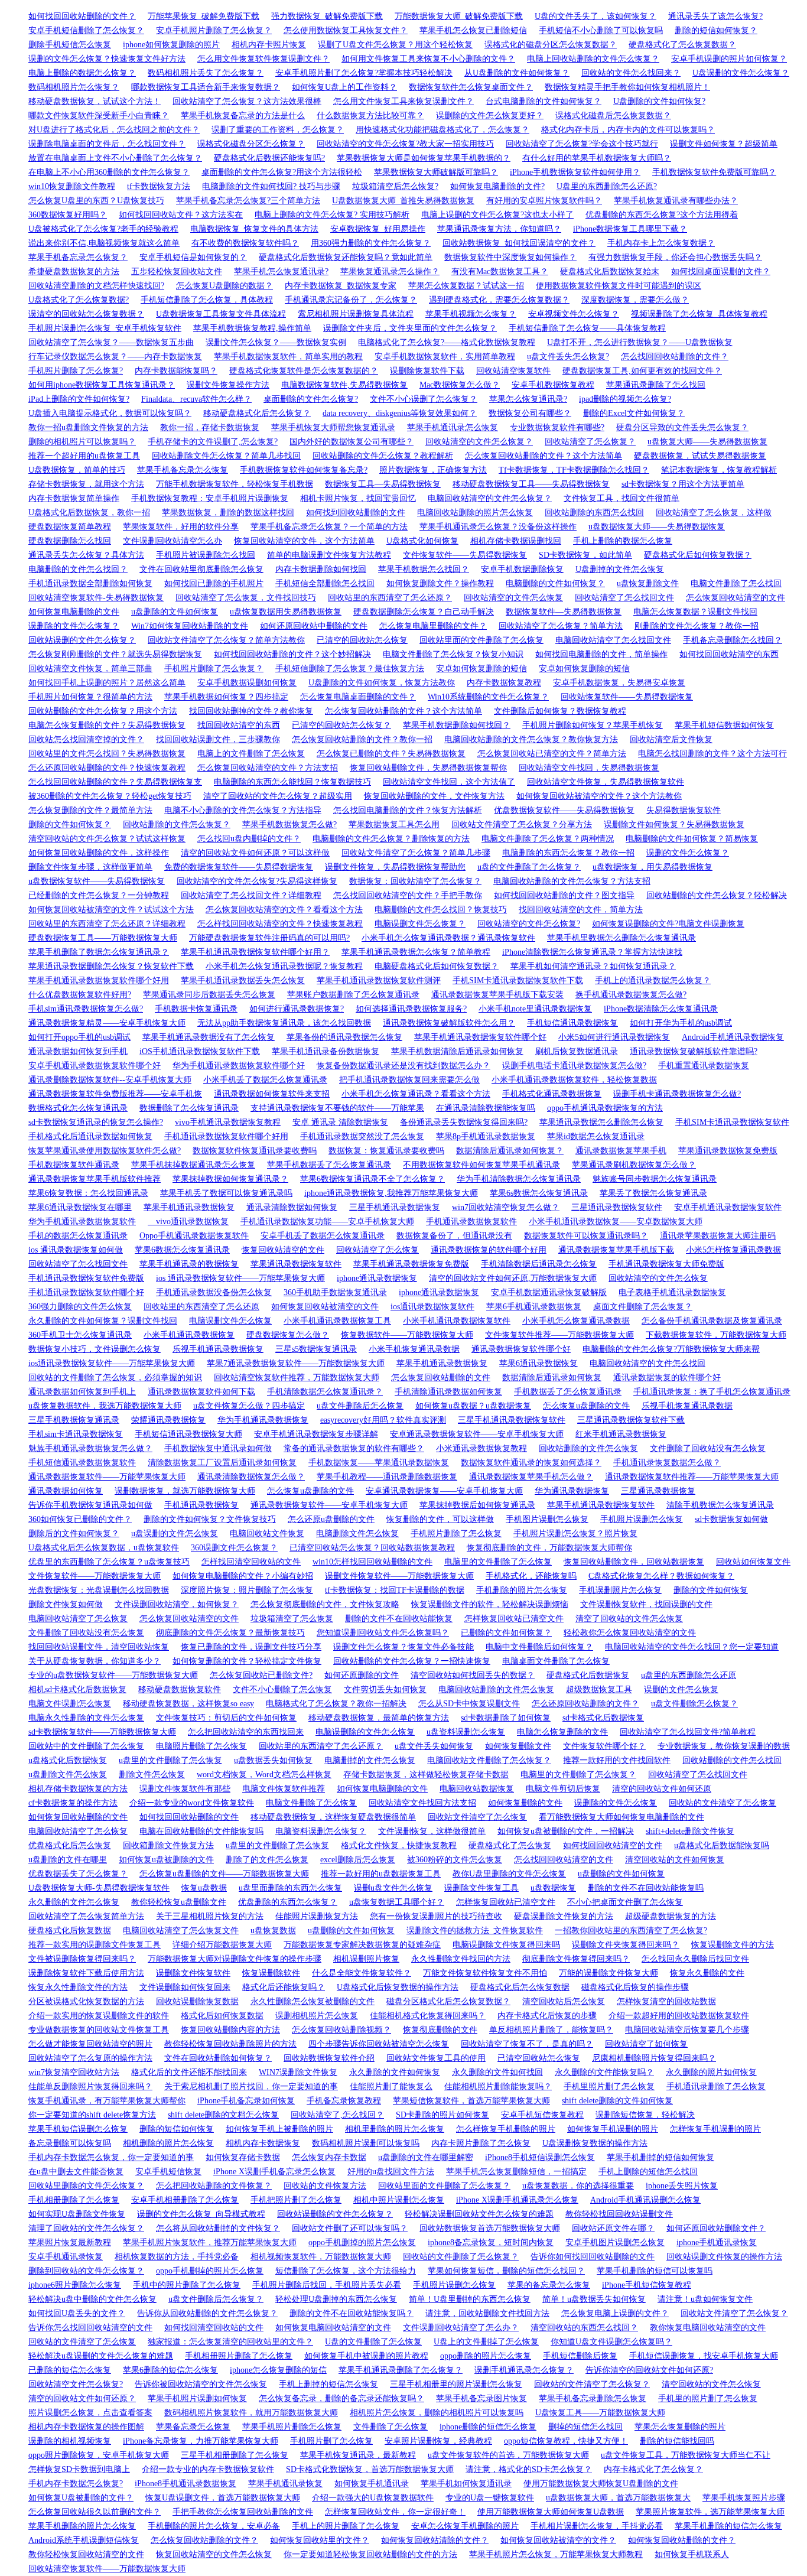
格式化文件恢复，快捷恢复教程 (399, 1845)
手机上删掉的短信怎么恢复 (328, 2384)
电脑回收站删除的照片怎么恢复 (475, 513)
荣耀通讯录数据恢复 (168, 1420)
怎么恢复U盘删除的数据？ (224, 286)
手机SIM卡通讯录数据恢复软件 (732, 1122)
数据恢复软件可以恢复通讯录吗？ (586, 1236)
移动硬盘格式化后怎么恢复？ (257, 413)
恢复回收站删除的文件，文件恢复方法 (434, 796)
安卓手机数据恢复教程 (553, 385)
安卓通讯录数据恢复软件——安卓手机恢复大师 (477, 1434)
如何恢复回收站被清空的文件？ (558, 2540)
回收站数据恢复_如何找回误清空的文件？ (519, 243)
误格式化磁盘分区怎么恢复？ (251, 144)
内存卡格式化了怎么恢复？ (653, 2469)
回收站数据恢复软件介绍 (329, 2058)
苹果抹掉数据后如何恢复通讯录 (477, 1505)
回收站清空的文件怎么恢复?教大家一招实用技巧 (405, 144)
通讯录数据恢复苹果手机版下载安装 (497, 995)
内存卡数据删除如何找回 (321, 569)
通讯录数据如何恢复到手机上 (82, 1392)
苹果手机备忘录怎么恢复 (183, 470)
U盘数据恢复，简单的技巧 (77, 470)
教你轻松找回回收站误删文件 (619, 2214)
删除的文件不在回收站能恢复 (399, 1619)
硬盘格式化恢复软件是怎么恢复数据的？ (304, 371)
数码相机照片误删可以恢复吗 (366, 2143)
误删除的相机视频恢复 (70, 2441)
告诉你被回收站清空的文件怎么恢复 (201, 2384)
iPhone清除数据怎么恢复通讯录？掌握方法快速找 (592, 952)
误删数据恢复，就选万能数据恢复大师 (185, 1491)
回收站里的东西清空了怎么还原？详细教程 (107, 924)
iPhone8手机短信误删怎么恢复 (540, 2157)
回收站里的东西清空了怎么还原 (201, 1307)
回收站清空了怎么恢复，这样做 (714, 513)
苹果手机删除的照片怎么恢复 (82, 2526)
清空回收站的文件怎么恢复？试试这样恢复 (107, 839)
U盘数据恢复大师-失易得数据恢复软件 (99, 1888)
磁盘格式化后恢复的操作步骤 (635, 1987)
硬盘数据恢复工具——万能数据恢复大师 (103, 938)
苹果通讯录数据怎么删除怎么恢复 (601, 1122)
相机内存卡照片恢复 (269, 45)
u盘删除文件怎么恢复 (68, 1775)
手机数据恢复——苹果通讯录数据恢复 (379, 1463)
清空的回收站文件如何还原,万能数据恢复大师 (513, 1278)
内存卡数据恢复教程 (504, 683)
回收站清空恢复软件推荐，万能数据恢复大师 (297, 1378)
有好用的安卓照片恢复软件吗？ (544, 201)
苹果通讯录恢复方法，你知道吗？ (499, 229)
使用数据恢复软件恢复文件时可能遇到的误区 (619, 286)
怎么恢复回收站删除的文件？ (204, 2540)
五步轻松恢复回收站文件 (177, 271)
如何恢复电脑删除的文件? (497, 186)
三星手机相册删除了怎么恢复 (235, 2455)
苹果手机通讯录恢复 (285, 2484)
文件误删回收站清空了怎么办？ (461, 2328)
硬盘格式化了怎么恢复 (510, 1845)
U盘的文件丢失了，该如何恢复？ (596, 16)
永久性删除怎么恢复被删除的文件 (313, 2001)
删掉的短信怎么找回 (585, 2427)
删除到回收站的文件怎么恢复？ (86, 2271)
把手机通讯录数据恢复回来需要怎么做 (409, 1080)
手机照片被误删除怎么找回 (206, 555)
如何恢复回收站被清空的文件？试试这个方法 (111, 910)
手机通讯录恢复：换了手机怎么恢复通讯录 (712, 1392)
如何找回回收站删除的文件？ (82, 16)
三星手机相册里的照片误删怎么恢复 (456, 2384)
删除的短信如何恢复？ (716, 30)
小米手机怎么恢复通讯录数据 (576, 1321)
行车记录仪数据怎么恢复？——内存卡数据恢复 (115, 357)
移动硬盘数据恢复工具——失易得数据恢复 (531, 484)
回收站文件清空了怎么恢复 (477, 1817)
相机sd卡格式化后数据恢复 (77, 1689)
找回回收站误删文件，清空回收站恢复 (99, 1647)
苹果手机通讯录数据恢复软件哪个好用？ (255, 952)
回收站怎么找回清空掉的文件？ (86, 739)
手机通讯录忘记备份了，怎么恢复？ (351, 300)
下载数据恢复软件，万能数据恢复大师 (716, 1335)
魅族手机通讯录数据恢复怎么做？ (90, 1448)
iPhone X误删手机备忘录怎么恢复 (274, 2172)
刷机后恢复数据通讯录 (577, 1051)
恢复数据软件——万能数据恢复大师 (407, 1335)
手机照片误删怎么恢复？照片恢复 (575, 1533)
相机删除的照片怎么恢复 (168, 2143)
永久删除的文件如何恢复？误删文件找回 (103, 1321)
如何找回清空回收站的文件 (214, 2328)
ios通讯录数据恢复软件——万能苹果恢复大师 (112, 1363)
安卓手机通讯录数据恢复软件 (728, 1207)
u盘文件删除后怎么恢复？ (216, 2299)
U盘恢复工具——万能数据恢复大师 (600, 2413)
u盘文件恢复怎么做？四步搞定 (249, 1406)
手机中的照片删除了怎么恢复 (187, 2285)
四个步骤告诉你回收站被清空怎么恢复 (379, 2044)
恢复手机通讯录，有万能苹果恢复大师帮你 (107, 2101)
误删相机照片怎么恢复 (317, 2016)
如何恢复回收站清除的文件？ (435, 2540)
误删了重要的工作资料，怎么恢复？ (278, 130)
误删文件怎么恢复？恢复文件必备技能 (403, 1647)
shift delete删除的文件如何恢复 (617, 2101)
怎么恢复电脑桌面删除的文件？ (358, 697)
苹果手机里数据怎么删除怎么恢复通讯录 (621, 938)
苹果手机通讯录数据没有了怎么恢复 (209, 1037)
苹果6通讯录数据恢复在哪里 (80, 1207)
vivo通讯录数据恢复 (188, 1222)
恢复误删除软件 (271, 1973)
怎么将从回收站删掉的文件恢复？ (218, 2228)
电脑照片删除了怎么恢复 (201, 1746)
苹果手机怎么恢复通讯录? (281, 271)
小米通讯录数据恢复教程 (481, 1448)
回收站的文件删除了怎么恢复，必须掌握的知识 (115, 1378)
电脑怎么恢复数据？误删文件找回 (695, 612)
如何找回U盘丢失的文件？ (77, 2313)
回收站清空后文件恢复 (671, 739)
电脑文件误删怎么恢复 (70, 1704)
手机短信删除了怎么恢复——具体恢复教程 (587, 328)
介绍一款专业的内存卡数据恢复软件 (208, 2469)
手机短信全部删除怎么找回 (325, 583)
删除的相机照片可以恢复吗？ (82, 442)
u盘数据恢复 (553, 1888)
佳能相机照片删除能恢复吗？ (498, 2087)
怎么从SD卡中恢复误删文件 (469, 1704)
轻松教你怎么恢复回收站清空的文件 (630, 1633)
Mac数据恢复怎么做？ (460, 385)
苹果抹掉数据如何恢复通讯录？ (230, 1179)
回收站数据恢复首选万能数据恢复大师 (490, 2228)
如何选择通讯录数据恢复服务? (411, 1009)
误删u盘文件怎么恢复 (393, 1888)
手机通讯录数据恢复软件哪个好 (86, 1292)
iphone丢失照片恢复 (682, 2186)
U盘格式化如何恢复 (422, 541)
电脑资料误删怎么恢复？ (321, 1831)
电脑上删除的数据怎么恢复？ (82, 73)
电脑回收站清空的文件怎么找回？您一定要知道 (692, 1647)
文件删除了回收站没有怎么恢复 (708, 1448)
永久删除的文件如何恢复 (395, 2072)
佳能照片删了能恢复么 (391, 2087)
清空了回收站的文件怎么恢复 (629, 1619)
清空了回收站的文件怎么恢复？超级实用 (278, 796)
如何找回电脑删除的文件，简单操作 (601, 654)
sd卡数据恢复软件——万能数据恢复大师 (102, 1732)
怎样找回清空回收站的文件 (251, 1562)
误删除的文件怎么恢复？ (74, 626)
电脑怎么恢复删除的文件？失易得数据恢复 (107, 725)
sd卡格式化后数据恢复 (603, 1718)
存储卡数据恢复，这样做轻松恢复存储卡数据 (426, 1775)
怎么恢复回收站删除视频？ (341, 2030)
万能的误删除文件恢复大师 (608, 1973)
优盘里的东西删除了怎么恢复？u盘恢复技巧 (109, 1562)
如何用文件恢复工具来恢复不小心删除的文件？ (428, 59)
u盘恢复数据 (273, 1931)
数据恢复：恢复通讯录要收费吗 (386, 1151)
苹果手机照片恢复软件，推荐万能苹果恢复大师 (210, 2242)
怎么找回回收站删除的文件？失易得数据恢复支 (115, 782)
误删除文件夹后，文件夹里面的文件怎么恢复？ (410, 328)
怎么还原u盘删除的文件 (331, 1519)
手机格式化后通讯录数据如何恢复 (90, 1136)
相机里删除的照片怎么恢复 (395, 2129)
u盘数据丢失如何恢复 (273, 1760)
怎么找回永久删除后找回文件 (695, 1959)
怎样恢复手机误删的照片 (715, 2129)
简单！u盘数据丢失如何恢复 (594, 2299)
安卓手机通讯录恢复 (66, 2257)
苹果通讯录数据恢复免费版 (728, 1151)
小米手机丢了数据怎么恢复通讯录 (265, 1080)
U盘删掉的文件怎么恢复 (620, 569)
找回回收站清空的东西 (239, 725)
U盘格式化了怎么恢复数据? (79, 300)
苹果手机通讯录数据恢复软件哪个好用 (99, 980)
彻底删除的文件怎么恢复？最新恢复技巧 (230, 1633)
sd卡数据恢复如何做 (731, 1519)
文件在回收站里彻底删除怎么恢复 (201, 569)
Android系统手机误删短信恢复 (84, 2540)
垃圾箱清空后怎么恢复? (395, 186)
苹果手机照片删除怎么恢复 (292, 2427)
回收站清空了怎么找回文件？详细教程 (251, 895)
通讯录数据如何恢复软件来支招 (272, 1094)
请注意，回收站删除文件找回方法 (487, 2313)
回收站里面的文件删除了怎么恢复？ (444, 2186)
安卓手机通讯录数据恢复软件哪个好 (95, 1066)
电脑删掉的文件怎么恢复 (370, 1760)
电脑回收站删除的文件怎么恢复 (496, 1689)
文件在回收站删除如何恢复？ (218, 2058)
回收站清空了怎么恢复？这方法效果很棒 (247, 101)
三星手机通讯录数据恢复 (395, 1207)
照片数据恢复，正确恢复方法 (433, 470)
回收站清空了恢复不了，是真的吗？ (527, 2044)
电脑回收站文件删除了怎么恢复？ (489, 1760)
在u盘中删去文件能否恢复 (76, 2172)
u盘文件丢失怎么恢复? (568, 357)
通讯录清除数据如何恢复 (292, 1207)
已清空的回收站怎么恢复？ (341, 725)
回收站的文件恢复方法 (325, 2186)
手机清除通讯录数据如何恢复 (448, 1392)
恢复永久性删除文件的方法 (78, 1987)
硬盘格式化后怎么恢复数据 (520, 1987)
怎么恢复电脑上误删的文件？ (615, 2313)
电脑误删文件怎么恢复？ (420, 924)
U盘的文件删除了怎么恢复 (373, 2342)
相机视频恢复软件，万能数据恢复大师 (321, 2257)
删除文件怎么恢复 (152, 1775)
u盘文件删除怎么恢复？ (694, 1704)
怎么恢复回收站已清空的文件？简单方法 (552, 754)
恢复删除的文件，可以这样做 (440, 1519)
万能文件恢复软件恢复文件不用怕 (485, 1973)
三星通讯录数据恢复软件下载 (631, 1420)
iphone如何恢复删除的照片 (171, 45)
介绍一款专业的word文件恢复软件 (192, 1803)
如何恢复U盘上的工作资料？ (344, 87)
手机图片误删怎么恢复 (547, 1519)
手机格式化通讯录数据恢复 (552, 1094)
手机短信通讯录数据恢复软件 (82, 1463)
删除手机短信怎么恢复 (70, 45)
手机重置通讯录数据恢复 (704, 1066)
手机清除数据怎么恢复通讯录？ (325, 1392)
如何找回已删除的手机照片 (214, 583)
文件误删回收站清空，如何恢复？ (177, 1604)
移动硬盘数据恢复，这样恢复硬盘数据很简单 (333, 1817)
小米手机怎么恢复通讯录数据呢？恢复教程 (284, 966)
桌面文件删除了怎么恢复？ (643, 1307)
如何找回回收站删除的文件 (189, 1817)
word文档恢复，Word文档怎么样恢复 (264, 1775)
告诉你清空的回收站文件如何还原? (649, 2370)
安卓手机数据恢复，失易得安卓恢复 (619, 683)
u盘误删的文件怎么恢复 (175, 1533)
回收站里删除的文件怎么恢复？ (86, 2186)
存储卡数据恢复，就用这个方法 (86, 484)
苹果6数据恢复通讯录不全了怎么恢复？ (372, 1179)
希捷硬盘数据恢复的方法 (74, 271)
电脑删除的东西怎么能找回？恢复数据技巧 (292, 782)
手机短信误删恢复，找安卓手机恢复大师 (704, 2356)
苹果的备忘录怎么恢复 (549, 2285)
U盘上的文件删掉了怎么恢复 (486, 2342)
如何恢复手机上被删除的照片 (279, 2129)
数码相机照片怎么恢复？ (74, 87)
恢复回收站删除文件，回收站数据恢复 (634, 1562)
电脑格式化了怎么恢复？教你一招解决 (336, 1704)
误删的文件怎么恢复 (681, 1689)
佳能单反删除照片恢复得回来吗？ (90, 2087)
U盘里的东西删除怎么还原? (607, 186)
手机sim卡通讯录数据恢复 (76, 1434)
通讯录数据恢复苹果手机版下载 (616, 1250)
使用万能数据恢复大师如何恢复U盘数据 (551, 2512)
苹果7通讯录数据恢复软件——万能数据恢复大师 (296, 1363)
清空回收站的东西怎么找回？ (584, 2328)
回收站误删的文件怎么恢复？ (82, 640)
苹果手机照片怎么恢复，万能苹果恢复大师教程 (556, 2554)
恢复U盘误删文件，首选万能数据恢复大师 (223, 2498)
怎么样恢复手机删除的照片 (506, 2129)
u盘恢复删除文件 (648, 583)
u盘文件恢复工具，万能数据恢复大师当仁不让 (686, 2455)
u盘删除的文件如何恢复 (175, 612)
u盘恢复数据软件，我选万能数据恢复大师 (105, 1406)
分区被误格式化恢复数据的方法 (86, 2001)
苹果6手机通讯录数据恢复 (534, 1307)
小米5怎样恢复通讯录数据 (733, 1250)
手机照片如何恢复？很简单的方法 (90, 697)
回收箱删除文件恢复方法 (168, 1845)
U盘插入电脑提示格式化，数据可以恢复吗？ (110, 413)
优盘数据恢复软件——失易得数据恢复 (564, 810)
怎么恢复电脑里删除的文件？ (433, 626)
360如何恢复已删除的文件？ (80, 1519)
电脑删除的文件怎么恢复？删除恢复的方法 (391, 839)
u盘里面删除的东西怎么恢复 (290, 1888)
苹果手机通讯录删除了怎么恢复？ (401, 2370)
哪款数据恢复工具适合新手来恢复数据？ (206, 87)
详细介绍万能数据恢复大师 (222, 1945)
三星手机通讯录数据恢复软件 (512, 1420)
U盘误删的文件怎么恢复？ (741, 73)
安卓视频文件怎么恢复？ (574, 314)
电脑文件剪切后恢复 (563, 1789)
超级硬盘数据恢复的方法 (671, 1916)
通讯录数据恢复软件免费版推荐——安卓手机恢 (115, 1094)
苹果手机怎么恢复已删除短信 (473, 30)
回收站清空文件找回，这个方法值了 (449, 782)
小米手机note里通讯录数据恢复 (535, 1009)
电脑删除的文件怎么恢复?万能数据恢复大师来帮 (671, 1349)
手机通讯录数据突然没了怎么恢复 (362, 1136)
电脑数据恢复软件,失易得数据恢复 (344, 385)
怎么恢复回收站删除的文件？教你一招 (362, 739)
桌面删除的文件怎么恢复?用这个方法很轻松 (282, 172)
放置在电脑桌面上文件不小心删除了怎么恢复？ (115, 158)
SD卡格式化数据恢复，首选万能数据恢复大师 (370, 2469)
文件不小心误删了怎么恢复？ (424, 399)
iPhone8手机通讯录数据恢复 (186, 2484)
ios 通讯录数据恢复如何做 (76, 1250)
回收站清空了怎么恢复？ (590, 442)
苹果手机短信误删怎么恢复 (78, 2129)
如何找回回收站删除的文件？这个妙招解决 (292, 654)
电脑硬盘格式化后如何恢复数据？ (437, 966)
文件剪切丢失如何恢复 (385, 1689)
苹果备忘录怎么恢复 (193, 2427)
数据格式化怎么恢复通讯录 (78, 1108)
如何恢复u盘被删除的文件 (166, 1860)
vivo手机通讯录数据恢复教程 (228, 1122)
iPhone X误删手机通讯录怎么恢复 (517, 2200)
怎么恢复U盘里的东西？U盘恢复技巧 (96, 201)
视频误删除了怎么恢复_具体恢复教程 (699, 314)
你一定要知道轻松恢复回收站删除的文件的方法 (370, 2554)
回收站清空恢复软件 (513, 371)
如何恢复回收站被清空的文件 (325, 1307)
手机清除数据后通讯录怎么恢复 (539, 1264)
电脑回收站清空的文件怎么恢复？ (490, 498)
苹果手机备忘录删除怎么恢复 (593, 2398)
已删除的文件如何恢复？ (506, 1633)
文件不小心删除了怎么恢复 (282, 1689)
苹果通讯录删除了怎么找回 (656, 385)
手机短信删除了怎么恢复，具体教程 (207, 300)
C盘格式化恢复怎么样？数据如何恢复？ (661, 1576)
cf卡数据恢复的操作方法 (73, 1803)
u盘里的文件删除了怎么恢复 (170, 1760)
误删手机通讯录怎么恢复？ (524, 2370)
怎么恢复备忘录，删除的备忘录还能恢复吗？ (341, 2398)
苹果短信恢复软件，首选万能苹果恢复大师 (471, 2101)
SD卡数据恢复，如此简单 (585, 555)
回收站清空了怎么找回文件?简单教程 (688, 1732)
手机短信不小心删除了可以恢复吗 (601, 30)
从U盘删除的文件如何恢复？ (517, 73)
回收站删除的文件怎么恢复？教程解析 (383, 456)
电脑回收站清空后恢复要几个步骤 (687, 2030)
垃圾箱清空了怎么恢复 (292, 1619)
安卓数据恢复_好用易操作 (378, 229)
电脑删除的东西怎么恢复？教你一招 (568, 853)
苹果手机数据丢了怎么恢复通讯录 (329, 1165)
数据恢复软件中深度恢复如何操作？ (510, 257)
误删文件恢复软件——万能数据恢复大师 (399, 1576)
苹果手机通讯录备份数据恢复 (326, 1051)
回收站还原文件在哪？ (613, 2228)
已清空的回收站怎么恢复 (362, 640)
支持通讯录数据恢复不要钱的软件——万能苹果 (337, 1108)
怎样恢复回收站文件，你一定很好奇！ (395, 2512)
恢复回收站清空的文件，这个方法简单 (304, 541)
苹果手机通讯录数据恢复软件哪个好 (480, 1037)
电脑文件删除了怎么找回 (736, 583)
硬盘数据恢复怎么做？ (288, 1335)
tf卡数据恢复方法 (159, 186)
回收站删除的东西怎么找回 (594, 513)
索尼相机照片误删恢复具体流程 (356, 314)
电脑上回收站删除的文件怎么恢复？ (593, 59)
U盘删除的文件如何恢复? (659, 101)
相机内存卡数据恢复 (263, 2143)
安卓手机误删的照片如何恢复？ (729, 59)
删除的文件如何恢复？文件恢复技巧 (210, 1519)
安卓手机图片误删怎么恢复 (615, 2242)
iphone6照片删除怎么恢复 (75, 2285)
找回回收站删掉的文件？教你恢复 (251, 711)
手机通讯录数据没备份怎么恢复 (214, 1292)
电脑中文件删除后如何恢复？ (539, 1647)
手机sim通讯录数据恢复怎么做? (86, 1009)
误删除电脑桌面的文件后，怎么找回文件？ (107, 144)
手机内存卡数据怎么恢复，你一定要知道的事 (111, 2157)
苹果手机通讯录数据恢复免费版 (411, 1264)
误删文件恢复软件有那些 (185, 1789)
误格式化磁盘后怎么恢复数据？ (613, 116)
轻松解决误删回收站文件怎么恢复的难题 (479, 2214)
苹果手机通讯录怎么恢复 (453, 427)
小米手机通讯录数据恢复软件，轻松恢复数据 (574, 1080)
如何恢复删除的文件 (525, 1803)
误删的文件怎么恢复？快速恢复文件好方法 (107, 59)
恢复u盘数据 (204, 1888)
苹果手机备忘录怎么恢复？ (78, 257)
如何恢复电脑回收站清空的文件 (333, 2328)
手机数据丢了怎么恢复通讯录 (568, 1392)
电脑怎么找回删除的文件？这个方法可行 (712, 754)
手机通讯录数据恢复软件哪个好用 (226, 1136)
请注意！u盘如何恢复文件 (705, 2299)
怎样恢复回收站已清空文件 (514, 1619)
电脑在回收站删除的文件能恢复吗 (201, 1831)
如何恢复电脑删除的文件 (74, 612)
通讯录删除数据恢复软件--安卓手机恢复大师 (110, 1080)
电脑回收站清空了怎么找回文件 (613, 640)
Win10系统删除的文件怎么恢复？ (488, 697)
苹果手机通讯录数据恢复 (189, 1207)
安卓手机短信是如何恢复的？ (193, 257)
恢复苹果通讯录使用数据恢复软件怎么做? (105, 1151)
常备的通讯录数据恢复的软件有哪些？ (354, 1448)
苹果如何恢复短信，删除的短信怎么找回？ (506, 2271)
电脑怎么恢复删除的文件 (562, 1732)
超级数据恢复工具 (599, 1689)
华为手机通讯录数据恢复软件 (82, 1222)
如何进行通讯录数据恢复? (297, 1009)
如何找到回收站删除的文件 (356, 513)
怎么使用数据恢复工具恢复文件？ (346, 30)
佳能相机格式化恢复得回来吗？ (428, 2016)
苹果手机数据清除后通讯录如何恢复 (457, 1051)
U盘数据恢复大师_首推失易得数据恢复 (403, 201)
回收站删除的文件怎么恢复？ (177, 824)
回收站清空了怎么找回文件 (624, 598)
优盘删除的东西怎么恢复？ (288, 1902)
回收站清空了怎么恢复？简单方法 (561, 626)
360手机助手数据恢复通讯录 (335, 1292)
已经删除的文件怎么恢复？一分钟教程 (99, 895)
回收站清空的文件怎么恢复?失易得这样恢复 (257, 881)
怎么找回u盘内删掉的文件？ (249, 839)
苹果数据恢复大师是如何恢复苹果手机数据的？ (424, 158)
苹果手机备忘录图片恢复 (481, 2398)
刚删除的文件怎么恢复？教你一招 (697, 626)
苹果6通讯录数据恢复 (538, 1363)
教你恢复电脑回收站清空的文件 (708, 2328)
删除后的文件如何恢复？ (74, 1533)
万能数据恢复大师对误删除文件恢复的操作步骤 (235, 1959)
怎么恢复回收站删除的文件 (441, 1378)
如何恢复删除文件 (518, 1746)
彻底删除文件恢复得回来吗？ (576, 1959)
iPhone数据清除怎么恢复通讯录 (661, 1009)
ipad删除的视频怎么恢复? (625, 399)
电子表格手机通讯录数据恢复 (672, 1292)
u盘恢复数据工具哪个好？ (397, 1902)
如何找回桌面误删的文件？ (721, 271)
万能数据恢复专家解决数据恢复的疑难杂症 (362, 1945)
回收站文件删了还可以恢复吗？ (350, 2228)
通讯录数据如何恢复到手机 (78, 1051)
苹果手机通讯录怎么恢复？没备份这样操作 (498, 527)
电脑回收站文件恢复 (267, 1533)
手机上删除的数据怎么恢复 (623, 541)
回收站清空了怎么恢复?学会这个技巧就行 (582, 144)
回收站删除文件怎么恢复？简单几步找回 (226, 456)
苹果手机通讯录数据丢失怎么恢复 (243, 980)
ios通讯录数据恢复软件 (432, 1307)
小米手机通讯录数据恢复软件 (457, 1321)
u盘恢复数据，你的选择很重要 (578, 2186)
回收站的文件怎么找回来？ (631, 73)
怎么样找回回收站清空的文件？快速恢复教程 (280, 924)
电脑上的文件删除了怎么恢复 (251, 754)
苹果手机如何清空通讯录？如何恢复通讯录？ (593, 966)
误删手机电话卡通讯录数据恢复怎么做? (574, 1066)
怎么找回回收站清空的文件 (564, 1860)
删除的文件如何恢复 (711, 1590)
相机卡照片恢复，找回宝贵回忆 (358, 498)
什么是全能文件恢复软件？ (362, 1973)
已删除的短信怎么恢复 (70, 2370)
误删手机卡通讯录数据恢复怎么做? (677, 1094)
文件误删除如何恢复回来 (185, 1987)
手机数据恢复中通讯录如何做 (218, 1448)
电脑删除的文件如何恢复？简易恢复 (692, 839)
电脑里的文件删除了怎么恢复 (498, 1562)
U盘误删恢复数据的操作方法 (595, 2143)
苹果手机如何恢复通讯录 (466, 2484)
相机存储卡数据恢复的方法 (78, 1789)
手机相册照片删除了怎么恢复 (239, 2356)
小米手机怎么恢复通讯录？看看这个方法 (416, 1094)
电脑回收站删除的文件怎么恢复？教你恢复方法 (531, 739)
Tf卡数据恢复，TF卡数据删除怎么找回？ (574, 470)
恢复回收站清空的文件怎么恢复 (214, 2554)
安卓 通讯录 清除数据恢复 (340, 1122)
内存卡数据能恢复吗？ (176, 371)
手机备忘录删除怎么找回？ (733, 640)
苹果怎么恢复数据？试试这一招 (466, 286)
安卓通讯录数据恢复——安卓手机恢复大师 (444, 1491)
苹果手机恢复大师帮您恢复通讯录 (333, 427)
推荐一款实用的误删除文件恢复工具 (95, 1945)
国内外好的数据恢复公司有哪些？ (352, 442)
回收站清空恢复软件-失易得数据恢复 (96, 598)
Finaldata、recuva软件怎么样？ (196, 399)
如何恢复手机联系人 (692, 2554)
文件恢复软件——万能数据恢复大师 (95, 1576)
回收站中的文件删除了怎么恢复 (86, 1746)
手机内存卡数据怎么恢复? (76, 2484)
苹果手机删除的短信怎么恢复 (728, 2526)
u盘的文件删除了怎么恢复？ (529, 867)
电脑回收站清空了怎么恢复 (78, 1619)
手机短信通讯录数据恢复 (572, 1023)
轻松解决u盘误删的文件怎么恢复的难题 (101, 2356)
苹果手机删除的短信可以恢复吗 (655, 2271)
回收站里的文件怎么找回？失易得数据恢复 (107, 754)
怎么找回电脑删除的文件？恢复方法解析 (408, 810)
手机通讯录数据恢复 (201, 1505)
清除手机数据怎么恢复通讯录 (720, 1505)
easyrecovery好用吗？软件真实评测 (383, 1420)
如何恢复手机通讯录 (372, 2484)
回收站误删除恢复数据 (197, 2001)
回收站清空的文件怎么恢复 (513, 598)
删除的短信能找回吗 (677, 2441)
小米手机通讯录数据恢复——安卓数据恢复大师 (616, 1222)
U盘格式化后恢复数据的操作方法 (398, 1987)
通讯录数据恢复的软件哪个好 (667, 1378)
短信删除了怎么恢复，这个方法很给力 (346, 2271)
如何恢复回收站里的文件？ (320, 2540)
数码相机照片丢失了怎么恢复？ (206, 73)
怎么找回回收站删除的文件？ (675, 357)
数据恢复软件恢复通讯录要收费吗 (255, 1151)
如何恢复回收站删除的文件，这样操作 (99, 853)
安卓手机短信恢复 (168, 2172)
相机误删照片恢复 (366, 1959)
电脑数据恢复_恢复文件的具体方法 (254, 229)
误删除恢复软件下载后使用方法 (86, 1973)
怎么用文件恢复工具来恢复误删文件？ (403, 101)
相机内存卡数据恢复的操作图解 (86, 2427)
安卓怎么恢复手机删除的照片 (465, 2526)
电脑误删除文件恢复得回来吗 (506, 1945)
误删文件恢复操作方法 (228, 385)
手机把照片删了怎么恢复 (296, 2200)
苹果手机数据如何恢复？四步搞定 (226, 697)
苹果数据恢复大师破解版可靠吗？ (436, 172)
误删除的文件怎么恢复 (616, 1803)
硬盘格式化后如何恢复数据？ (698, 555)
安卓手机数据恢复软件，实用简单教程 (445, 357)
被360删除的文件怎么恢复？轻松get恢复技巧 (110, 796)
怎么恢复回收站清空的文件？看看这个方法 (284, 910)
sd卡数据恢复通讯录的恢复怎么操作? (96, 1122)
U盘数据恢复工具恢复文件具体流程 (221, 314)
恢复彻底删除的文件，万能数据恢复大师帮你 (549, 1548)
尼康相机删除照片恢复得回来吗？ (654, 2058)
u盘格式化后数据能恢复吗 (722, 1845)
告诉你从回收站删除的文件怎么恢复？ (207, 2313)
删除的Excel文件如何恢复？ (634, 413)
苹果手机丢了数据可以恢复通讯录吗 (226, 1193)
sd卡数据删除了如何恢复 (506, 1718)
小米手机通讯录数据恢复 (189, 1335)
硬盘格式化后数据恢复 (588, 1675)
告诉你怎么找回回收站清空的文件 (90, 2328)
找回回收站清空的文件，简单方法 (581, 910)
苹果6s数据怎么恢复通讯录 (539, 1193)
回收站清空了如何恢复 (646, 2044)
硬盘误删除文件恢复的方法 (564, 1916)
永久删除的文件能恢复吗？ (604, 2072)
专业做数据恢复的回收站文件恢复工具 (99, 2030)
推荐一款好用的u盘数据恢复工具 (381, 1874)
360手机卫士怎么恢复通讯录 (80, 1335)
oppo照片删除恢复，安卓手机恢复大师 (99, 2455)
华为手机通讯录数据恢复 (263, 1420)
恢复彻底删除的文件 (440, 2030)
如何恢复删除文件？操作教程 (440, 583)
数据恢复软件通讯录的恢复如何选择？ (531, 1463)
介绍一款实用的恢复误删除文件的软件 (99, 2016)
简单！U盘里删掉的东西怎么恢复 (470, 2299)
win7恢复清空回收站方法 (74, 2072)
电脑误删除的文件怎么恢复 (365, 1732)
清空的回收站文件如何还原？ (82, 2398)
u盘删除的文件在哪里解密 (426, 2157)
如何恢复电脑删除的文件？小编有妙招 (243, 1576)
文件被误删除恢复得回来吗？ (82, 1959)
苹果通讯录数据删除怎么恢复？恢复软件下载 (111, 966)
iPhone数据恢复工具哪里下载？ (630, 229)
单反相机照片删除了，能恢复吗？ (551, 2030)
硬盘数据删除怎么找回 (70, 541)
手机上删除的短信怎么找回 (648, 2172)
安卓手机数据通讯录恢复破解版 (549, 1292)
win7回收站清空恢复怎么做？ (506, 1207)
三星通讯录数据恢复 (658, 1491)
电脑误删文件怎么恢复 (230, 1321)
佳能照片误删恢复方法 (317, 1916)
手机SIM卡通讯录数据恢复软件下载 (518, 980)
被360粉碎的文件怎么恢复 (455, 1860)
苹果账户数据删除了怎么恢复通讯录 (353, 995)
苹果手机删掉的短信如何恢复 (660, 2157)
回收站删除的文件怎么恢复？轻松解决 (717, 895)
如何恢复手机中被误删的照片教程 (366, 2356)
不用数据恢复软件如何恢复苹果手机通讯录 (481, 1165)
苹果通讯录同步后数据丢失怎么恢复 (209, 995)
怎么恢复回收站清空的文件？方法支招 (268, 768)
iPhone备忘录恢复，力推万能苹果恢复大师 (201, 2441)
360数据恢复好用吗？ (68, 215)
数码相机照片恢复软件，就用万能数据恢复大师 (251, 2413)
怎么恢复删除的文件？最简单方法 (90, 810)
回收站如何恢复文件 (753, 1562)
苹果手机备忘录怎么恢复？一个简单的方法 (329, 527)
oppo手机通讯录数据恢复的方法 (605, 1108)
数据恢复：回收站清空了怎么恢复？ (415, 881)
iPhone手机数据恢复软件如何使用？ (575, 172)
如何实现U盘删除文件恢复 (77, 2214)
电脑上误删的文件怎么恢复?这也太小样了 (497, 215)
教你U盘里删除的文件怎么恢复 (509, 1874)
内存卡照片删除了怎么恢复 (481, 2143)
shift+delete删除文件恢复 (690, 1831)
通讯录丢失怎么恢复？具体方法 (86, 555)
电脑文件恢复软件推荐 (284, 1789)
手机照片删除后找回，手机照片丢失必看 (327, 2285)
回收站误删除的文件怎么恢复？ (335, 2214)
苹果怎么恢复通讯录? (528, 399)
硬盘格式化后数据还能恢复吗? (269, 158)
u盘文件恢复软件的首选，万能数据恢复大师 (508, 2455)
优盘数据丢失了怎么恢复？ (78, 1874)
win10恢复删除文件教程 (72, 186)
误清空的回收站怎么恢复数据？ (86, 314)
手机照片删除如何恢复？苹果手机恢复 (593, 725)
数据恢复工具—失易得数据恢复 (383, 484)
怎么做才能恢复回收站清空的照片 (90, 2044)
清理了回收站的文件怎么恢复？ (86, 2228)
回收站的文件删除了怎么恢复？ (461, 2257)
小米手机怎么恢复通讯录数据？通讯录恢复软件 (448, 938)
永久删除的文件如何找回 (497, 2072)
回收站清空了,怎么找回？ (337, 2115)
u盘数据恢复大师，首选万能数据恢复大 (618, 2498)
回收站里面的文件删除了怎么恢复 (481, 640)
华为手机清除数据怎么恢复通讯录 (519, 1179)
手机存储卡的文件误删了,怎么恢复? (213, 442)
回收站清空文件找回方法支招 (422, 1803)
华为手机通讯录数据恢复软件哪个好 (239, 1066)
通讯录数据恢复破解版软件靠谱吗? (694, 1051)
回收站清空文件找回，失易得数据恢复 (589, 768)
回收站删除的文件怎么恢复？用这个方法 (103, 711)
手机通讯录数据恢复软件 (471, 1222)
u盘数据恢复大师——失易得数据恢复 (657, 527)
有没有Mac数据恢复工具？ (500, 271)
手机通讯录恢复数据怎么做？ (667, 1463)
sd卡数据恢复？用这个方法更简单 (683, 484)
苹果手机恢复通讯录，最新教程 (358, 2455)
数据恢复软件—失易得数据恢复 (564, 612)
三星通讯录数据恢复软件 (617, 1207)
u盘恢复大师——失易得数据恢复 (707, 442)
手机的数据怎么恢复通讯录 (78, 1236)
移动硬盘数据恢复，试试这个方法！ (95, 101)
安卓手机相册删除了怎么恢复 (185, 2200)
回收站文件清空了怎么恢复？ (734, 2313)
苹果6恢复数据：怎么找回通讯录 (88, 1193)
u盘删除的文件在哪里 (68, 1860)
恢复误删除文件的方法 (733, 1945)
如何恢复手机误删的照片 (613, 2129)
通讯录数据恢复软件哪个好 (521, 1349)
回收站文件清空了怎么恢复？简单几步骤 (416, 853)
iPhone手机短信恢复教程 (647, 2285)
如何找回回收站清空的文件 (613, 1845)
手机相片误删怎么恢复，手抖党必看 (597, 2526)
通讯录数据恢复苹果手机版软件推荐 (95, 1179)
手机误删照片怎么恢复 (620, 1590)
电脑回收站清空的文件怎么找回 (647, 1363)
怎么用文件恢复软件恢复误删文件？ (263, 59)
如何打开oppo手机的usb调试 (79, 1037)
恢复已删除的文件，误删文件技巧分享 (251, 1647)
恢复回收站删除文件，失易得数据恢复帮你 (428, 768)
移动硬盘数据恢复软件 (180, 1689)
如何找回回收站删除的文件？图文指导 (564, 895)
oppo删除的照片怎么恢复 (486, 2356)
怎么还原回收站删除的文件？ (585, 1704)
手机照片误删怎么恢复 (642, 1519)
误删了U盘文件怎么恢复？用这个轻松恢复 (395, 45)
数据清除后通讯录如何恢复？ (510, 1151)
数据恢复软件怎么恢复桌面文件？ (471, 87)
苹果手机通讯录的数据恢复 (189, 1264)
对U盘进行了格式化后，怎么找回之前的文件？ (114, 130)
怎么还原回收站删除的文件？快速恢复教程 (107, 768)
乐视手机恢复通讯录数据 (687, 1406)
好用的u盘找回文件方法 (391, 2172)
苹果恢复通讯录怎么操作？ (390, 271)
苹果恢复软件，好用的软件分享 (181, 527)
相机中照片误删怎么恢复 (399, 2200)
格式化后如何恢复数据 (222, 2016)
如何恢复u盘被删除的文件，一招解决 (566, 1831)
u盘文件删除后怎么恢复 (360, 1406)
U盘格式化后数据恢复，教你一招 (89, 513)
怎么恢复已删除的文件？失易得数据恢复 (391, 754)
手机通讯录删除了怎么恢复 (716, 2087)
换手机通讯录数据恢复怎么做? (631, 995)
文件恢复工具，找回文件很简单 (621, 498)
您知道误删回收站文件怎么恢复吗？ (383, 1633)
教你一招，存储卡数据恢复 (210, 427)
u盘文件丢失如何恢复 (434, 1746)
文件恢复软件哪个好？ (604, 1746)
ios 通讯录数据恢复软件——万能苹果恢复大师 (240, 1278)
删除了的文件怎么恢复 (267, 1860)
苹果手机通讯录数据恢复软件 (601, 1505)
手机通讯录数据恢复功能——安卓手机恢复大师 (327, 1222)
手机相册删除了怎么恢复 (74, 2200)
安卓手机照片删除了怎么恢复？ (214, 30)
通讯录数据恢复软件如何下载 (201, 1392)
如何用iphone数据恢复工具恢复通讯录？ (102, 385)
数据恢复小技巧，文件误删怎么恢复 (95, 1349)
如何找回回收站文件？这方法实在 (181, 215)
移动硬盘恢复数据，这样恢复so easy (188, 1704)
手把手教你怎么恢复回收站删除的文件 (243, 2512)
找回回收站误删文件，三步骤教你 (218, 739)
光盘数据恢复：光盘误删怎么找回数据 (99, 1590)
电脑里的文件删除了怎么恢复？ (578, 1775)
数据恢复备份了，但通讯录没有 (454, 1236)
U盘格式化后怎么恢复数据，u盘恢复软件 (104, 1548)
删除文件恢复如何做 (66, 1604)
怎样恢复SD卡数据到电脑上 (79, 2469)
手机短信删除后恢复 (580, 2356)
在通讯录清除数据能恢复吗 (486, 1108)
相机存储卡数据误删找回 (516, 541)
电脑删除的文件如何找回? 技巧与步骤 (271, 186)
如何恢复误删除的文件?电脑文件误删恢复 (668, 924)
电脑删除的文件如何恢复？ (555, 583)
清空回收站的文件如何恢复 (675, 1860)
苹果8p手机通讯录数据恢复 (486, 1136)
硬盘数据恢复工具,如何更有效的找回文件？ (642, 371)
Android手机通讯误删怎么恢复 (645, 2200)
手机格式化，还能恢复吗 (531, 1576)
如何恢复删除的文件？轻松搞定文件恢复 (247, 1661)
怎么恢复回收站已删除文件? (261, 1675)
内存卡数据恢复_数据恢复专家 (341, 286)
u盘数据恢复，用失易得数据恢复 (653, 867)
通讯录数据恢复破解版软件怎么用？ (449, 1023)
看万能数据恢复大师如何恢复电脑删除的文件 (621, 1817)
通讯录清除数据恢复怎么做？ (251, 1477)
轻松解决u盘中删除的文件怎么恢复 (92, 2299)
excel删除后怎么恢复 (358, 1860)
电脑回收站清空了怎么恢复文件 (181, 1931)
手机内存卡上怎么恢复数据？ (661, 243)
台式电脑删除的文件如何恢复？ (544, 101)
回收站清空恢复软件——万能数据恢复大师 (107, 2569)
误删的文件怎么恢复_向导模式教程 (201, 2214)
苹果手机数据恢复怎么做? (289, 824)
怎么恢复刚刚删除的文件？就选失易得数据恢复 (115, 654)
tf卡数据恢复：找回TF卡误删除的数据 (395, 1590)
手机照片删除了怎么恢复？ (214, 669)
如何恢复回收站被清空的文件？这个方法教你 (599, 796)
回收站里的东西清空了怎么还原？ (390, 598)
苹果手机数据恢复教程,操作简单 (252, 328)
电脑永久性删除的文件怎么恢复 (86, 1718)
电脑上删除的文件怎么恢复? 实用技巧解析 (332, 215)
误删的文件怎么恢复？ (688, 853)
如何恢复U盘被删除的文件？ (81, 2498)
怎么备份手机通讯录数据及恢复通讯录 (712, 1321)
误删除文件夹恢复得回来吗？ (626, 1945)
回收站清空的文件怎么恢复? (529, 924)
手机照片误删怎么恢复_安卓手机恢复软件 (105, 328)
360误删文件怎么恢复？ (234, 1548)
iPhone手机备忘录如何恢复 (246, 2101)
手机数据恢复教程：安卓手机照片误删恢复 (210, 498)
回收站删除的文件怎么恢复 (588, 1448)
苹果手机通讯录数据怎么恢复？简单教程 (416, 952)
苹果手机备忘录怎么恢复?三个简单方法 (248, 201)
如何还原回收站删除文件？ (716, 2228)
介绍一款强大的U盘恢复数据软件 (373, 2498)
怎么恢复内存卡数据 (329, 2157)
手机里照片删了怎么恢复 (609, 2087)
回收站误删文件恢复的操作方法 (724, 2257)
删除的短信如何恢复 (177, 2129)
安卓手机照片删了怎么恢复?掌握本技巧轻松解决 (364, 73)
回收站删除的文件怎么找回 (732, 1760)
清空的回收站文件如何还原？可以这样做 (255, 853)
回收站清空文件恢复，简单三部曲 (90, 669)
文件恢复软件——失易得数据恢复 (465, 555)
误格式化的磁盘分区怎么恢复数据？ (551, 45)
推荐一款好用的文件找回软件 (617, 1760)
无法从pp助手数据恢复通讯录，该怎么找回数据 (284, 1023)
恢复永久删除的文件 (707, 1973)
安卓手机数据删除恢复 (522, 569)
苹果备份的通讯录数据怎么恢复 (344, 1037)
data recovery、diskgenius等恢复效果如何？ (400, 413)
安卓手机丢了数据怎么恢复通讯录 (323, 1236)
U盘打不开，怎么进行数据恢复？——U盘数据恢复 (640, 342)
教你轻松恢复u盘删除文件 (179, 1902)
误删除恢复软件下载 (427, 371)
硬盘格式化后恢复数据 (70, 1931)
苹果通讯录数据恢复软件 (296, 1264)
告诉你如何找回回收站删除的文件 (593, 2257)
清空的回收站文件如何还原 (662, 1789)
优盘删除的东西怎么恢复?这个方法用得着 (662, 215)
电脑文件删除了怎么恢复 (311, 1803)
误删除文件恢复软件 (193, 1973)
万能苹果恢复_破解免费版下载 (204, 16)
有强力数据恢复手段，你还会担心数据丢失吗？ (675, 257)
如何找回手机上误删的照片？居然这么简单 (107, 683)
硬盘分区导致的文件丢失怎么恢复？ (682, 427)
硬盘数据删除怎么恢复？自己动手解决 (424, 612)
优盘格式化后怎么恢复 (70, 1845)
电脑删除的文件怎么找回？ (78, 569)
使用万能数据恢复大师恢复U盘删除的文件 (601, 2484)
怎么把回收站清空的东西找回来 (246, 1732)
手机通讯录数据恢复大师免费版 (666, 1264)
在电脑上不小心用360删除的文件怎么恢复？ (109, 172)
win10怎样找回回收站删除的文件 (372, 1562)
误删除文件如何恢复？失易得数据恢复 (674, 824)
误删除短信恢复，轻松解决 (645, 2115)
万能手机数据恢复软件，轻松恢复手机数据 (235, 484)
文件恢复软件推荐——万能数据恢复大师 (559, 1335)
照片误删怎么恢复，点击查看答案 (90, 2413)
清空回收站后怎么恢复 (564, 2001)
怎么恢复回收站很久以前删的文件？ (95, 2512)
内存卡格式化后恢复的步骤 (547, 2016)
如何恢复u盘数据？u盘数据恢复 (473, 1406)
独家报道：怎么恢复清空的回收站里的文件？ (230, 2342)
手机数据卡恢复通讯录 (196, 1009)
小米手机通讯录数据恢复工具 (337, 1321)
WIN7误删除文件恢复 (298, 2072)
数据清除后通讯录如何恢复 (552, 1378)
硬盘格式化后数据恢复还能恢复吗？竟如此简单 (346, 257)
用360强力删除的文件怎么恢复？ (371, 243)
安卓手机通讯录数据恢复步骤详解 (316, 1434)
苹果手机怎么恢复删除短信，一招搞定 (516, 2172)
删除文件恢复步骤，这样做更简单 (90, 867)
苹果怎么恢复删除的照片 (680, 2427)
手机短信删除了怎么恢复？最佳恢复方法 (350, 669)
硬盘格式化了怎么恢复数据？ (682, 45)
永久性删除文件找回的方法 (461, 1959)
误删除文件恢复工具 (481, 1888)
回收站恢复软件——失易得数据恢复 (627, 697)
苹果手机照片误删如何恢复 (197, 2398)
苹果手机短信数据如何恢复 (724, 725)
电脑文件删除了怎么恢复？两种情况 (548, 839)
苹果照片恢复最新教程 (70, 2242)
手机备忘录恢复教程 (344, 2101)
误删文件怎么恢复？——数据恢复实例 (276, 342)
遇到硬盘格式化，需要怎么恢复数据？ (499, 300)
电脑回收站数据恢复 (477, 1789)
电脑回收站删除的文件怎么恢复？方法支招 (572, 881)
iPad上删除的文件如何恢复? (79, 399)
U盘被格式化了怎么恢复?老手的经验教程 (103, 229)
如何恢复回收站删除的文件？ (682, 2540)
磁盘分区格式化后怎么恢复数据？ (448, 2001)
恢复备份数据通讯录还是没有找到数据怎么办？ (403, 1066)
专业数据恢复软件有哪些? (557, 427)
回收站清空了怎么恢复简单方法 (86, 1916)
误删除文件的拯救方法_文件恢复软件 (475, 1931)
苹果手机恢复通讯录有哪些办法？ (676, 201)
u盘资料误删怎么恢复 (466, 1732)
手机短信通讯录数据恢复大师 (188, 1434)
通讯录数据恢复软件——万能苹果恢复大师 (107, 1477)
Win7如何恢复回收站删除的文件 (190, 626)
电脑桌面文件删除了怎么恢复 (556, 1661)
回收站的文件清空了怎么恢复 (723, 1803)
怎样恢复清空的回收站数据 (666, 2001)
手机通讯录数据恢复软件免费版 (86, 1278)
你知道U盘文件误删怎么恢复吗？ (611, 2342)
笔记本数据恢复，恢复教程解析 (719, 470)
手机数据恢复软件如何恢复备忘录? (304, 470)
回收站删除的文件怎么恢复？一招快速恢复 (412, 1661)
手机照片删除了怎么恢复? (76, 371)
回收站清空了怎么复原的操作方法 (90, 2058)
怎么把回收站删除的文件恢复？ (214, 2186)
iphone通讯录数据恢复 (377, 1278)
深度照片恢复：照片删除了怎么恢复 (247, 1590)
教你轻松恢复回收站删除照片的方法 (230, 2044)
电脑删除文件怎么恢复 (357, 1533)
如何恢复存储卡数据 (243, 2157)
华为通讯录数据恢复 (572, 1491)
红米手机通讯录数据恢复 (621, 1434)
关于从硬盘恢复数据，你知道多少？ (95, 1661)
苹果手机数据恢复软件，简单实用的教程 (288, 357)
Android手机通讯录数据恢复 (733, 1037)
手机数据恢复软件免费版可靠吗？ (714, 172)
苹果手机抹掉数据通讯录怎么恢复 (193, 1165)
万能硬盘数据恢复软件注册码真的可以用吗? (269, 938)
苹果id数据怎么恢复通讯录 (596, 1136)
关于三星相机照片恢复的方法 (210, 1916)
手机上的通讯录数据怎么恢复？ (653, 980)
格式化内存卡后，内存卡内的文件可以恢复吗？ (628, 130)
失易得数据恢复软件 (684, 810)
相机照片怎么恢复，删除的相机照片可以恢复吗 (437, 2413)
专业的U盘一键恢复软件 (490, 2498)
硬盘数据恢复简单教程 (70, 527)
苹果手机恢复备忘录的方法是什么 (243, 116)
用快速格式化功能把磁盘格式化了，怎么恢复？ (442, 130)
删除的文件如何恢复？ (70, 824)
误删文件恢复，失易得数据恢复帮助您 (395, 867)
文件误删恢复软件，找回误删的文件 (646, 1604)
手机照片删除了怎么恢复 (456, 1533)
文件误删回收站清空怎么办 (173, 541)
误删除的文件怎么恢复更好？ (490, 116)
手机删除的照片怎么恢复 (522, 1590)
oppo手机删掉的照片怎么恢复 (362, 2242)
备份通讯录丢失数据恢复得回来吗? (464, 1122)
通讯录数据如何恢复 (66, 1491)
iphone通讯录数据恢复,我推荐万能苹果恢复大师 (391, 1193)
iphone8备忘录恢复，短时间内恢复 (491, 2242)
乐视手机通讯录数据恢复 (218, 1349)
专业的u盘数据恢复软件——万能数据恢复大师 (113, 1675)
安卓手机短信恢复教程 (542, 2115)
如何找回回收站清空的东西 (729, 654)
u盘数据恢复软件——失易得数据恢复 (97, 881)
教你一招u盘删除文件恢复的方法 (88, 427)
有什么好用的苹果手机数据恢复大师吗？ (597, 158)
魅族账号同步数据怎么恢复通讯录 (655, 1179)
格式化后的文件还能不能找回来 (189, 2072)
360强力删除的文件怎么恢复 (80, 1307)
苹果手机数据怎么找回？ (424, 569)
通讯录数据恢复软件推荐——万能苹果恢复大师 (692, 1477)
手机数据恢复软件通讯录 (74, 1165)
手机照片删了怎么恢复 (331, 2441)
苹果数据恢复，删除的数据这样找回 (228, 513)
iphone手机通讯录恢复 (717, 2242)
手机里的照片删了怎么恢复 (708, 2398)
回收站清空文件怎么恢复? (76, 2384)
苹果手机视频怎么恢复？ (471, 314)
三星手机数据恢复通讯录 (74, 1420)
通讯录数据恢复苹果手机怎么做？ (531, 1477)
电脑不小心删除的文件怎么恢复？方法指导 (243, 810)
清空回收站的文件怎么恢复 (711, 2384)
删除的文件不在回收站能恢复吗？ (352, 2313)
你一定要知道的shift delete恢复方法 (92, 2115)
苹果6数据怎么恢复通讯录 (182, 1250)
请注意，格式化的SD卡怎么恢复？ (529, 2469)
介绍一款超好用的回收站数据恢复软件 (679, 2016)
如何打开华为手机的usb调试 (681, 1023)
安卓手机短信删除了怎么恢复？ (86, 30)
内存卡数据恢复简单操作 (74, 498)
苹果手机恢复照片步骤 (744, 2498)
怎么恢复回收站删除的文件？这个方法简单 (544, 456)
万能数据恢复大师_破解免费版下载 (459, 16)
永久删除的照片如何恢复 (711, 2072)
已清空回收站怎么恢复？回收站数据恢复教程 (372, 1548)
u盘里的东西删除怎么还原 (689, 1675)
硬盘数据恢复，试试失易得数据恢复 (700, 456)
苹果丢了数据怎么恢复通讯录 (653, 1193)
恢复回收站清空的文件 (283, 1250)
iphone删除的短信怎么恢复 (488, 2427)
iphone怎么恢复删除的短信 (278, 2370)
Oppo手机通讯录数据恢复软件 (194, 1236)
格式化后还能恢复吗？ (284, 1987)
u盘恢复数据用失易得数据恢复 (286, 612)
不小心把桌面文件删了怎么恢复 (625, 1902)
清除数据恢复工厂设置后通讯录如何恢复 (222, 1463)
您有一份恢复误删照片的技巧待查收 (436, 1916)
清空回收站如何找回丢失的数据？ (473, 1675)
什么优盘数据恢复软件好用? (80, 995)
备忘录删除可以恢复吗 (70, 2143)
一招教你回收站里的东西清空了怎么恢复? (631, 1931)
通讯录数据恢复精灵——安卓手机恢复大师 (107, 1023)
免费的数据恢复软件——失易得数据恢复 (239, 867)
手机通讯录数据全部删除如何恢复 (90, 583)
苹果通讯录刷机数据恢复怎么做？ (634, 1165)
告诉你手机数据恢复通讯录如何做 (90, 1505)
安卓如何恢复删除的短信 (481, 669)
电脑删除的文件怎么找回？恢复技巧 (441, 910)
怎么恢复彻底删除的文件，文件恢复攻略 (325, 1604)
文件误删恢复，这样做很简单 (432, 1831)
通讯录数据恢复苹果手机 (621, 1151)
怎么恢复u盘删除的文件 (586, 1406)
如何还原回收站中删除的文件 (314, 626)
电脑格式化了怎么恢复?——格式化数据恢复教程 (447, 342)
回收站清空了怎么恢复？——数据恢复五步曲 (111, 342)
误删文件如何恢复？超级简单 (724, 144)
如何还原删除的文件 (362, 1675)
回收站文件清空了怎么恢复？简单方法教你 (226, 640)
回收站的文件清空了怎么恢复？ (592, 2384)
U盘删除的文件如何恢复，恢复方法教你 (382, 683)
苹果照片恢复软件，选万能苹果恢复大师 (710, 2512)
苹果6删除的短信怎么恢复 (170, 2370)
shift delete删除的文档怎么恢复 (223, 2115)
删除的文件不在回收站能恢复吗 (646, 1888)
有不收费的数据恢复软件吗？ (245, 243)
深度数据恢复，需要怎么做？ (635, 300)
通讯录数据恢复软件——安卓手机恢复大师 (329, 1505)
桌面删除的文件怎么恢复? (311, 399)
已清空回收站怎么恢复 (539, 2058)
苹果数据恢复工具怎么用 (394, 824)
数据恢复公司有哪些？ (530, 413)
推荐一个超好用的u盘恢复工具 (84, 456)
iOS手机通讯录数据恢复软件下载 (200, 1051)
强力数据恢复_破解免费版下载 (327, 16)
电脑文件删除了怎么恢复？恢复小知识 (453, 654)
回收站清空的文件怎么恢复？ (479, 442)
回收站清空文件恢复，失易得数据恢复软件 (606, 782)
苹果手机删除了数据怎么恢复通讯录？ (99, 952)
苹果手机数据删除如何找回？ (457, 725)
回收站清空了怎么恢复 (378, 1250)
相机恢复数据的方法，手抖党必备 (177, 2257)
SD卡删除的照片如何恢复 (442, 2115)
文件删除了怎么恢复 (391, 2427)
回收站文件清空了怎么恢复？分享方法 (522, 824)
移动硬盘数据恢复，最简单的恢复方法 (379, 1718)
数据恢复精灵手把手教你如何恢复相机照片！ (627, 87)
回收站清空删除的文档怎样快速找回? (96, 286)
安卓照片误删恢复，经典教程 (438, 2441)
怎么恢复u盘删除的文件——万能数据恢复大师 (224, 1874)
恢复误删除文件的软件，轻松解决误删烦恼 (490, 1604)
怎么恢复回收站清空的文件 (736, 598)
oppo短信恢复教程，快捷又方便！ (566, 2441)
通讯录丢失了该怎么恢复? (715, 16)
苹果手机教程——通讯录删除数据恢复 (387, 1477)
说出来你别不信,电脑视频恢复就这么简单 (104, 243)
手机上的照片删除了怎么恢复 (346, 2526)
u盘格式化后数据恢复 (68, 1760)
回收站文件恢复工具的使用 (436, 2058)
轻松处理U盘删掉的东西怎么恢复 (336, 2299)
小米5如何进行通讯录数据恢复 (614, 1037)
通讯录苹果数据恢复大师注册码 (718, 1236)
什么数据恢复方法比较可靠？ (370, 116)
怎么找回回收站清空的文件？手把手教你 (408, 895)
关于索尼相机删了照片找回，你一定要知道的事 (251, 2087)
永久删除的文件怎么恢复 (74, 1902)
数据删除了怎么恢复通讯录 (189, 1108)
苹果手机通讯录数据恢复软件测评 (379, 980)
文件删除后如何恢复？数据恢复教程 (560, 711)
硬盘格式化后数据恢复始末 (610, 271)
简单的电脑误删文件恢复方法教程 (329, 555)
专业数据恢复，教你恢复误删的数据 (724, 1746)
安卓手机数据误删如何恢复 (247, 683)
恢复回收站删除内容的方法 (230, 2030)
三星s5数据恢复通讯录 (316, 1349)
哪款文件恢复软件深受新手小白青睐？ (99, 116)
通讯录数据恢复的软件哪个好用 (489, 1250)
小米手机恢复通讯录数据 (414, 1349)
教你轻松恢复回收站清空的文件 (86, 2554)
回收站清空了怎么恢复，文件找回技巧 (246, 598)
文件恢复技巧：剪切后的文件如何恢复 (226, 1718)
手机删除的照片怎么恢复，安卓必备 (214, 2526)
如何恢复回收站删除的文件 (78, 1817)
